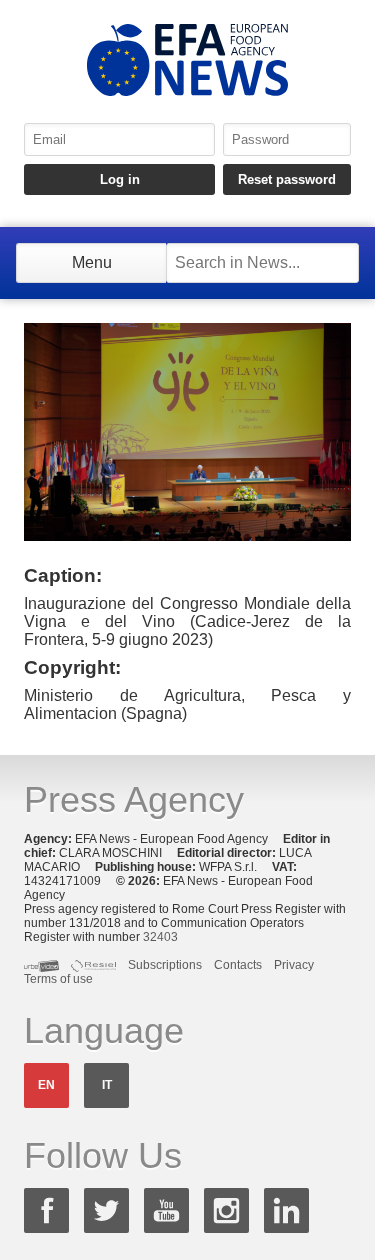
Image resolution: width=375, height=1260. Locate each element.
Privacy (294, 965)
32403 (160, 937)
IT (107, 1085)
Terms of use (58, 979)
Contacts (238, 965)
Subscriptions (165, 965)
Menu (92, 262)
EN (46, 1085)
